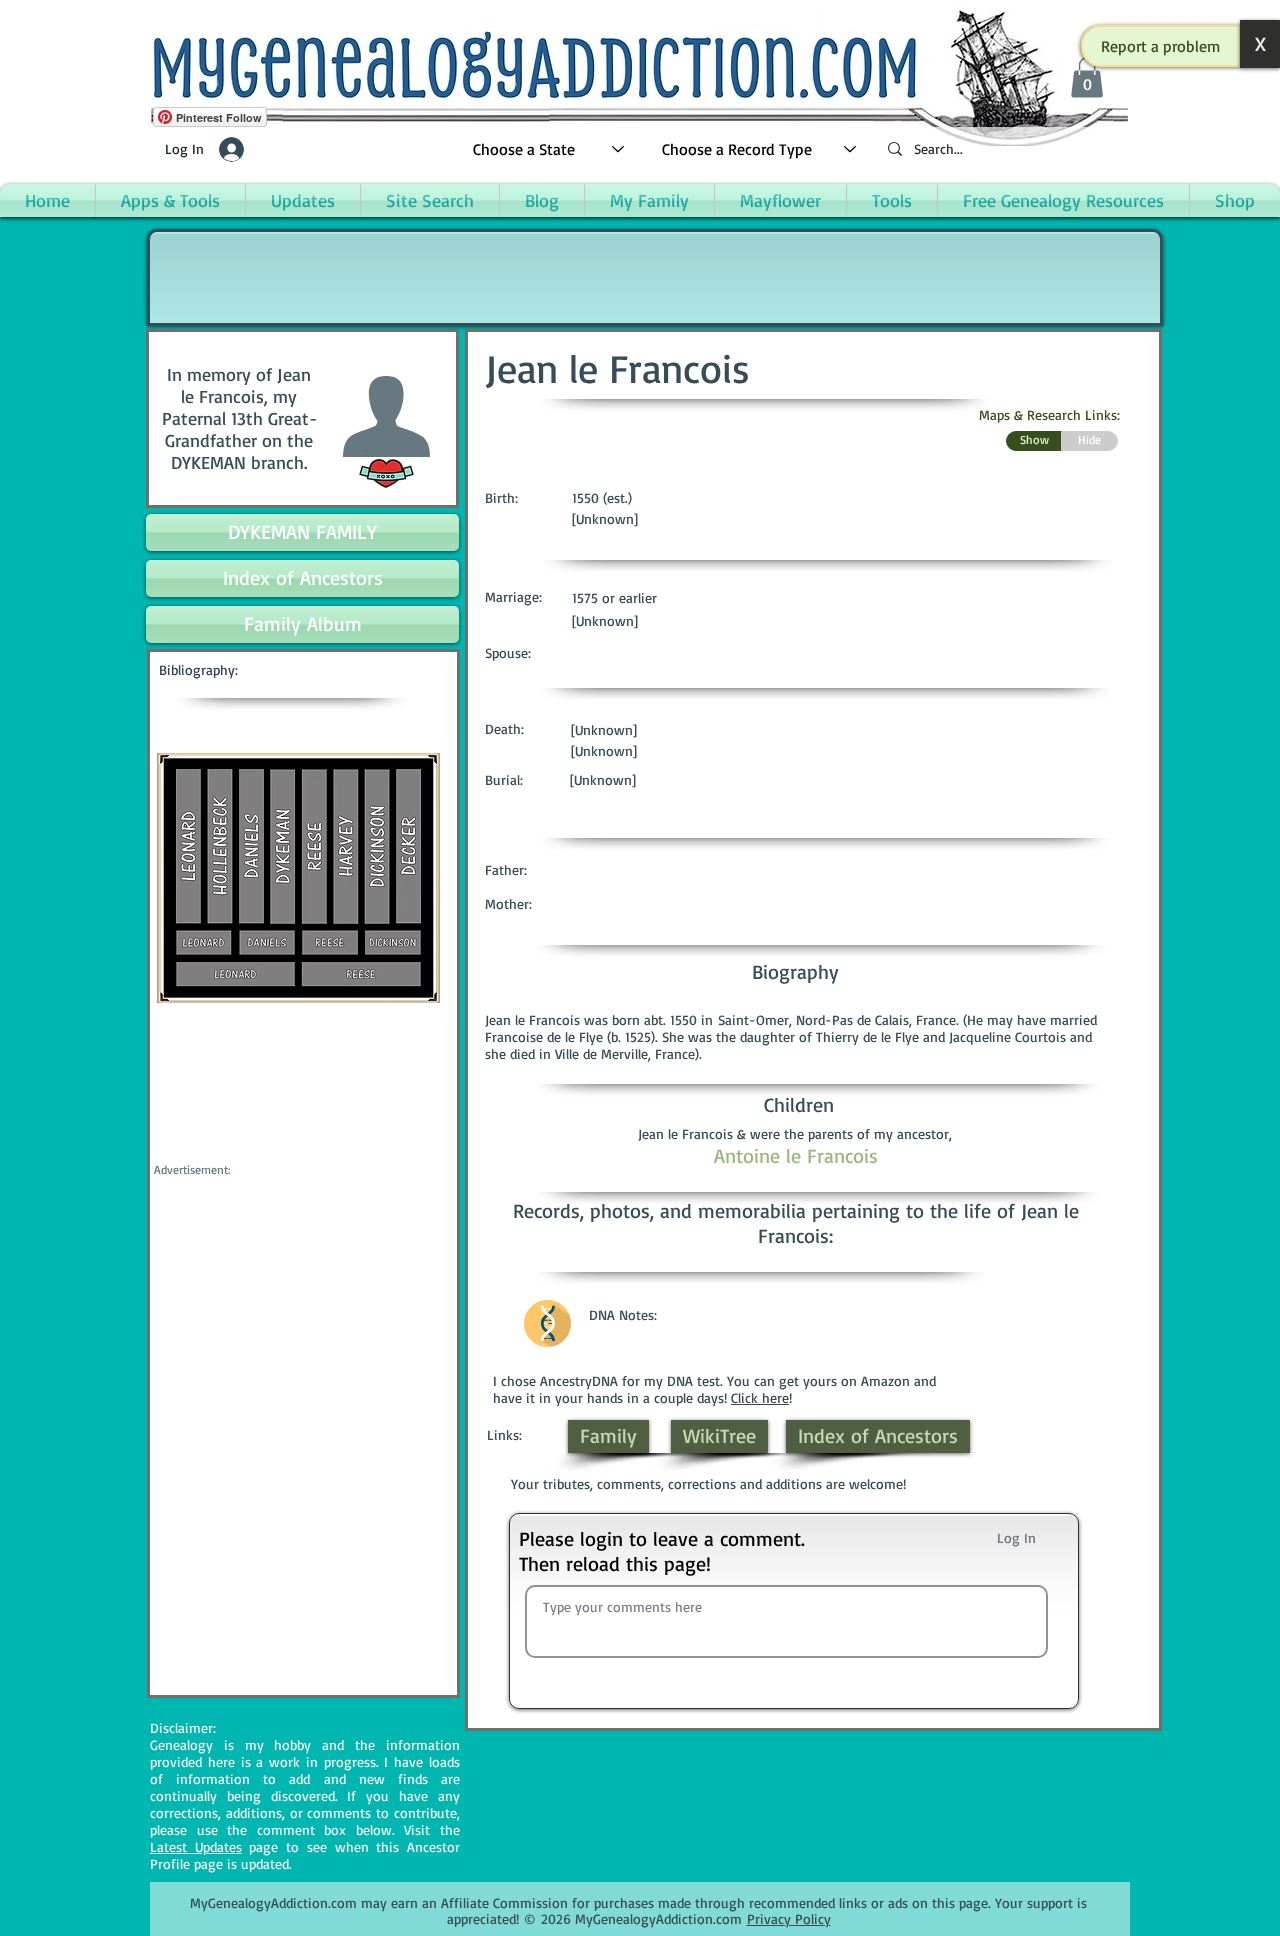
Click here (760, 1397)
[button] (1161, 46)
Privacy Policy (789, 1918)
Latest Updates (196, 1846)
